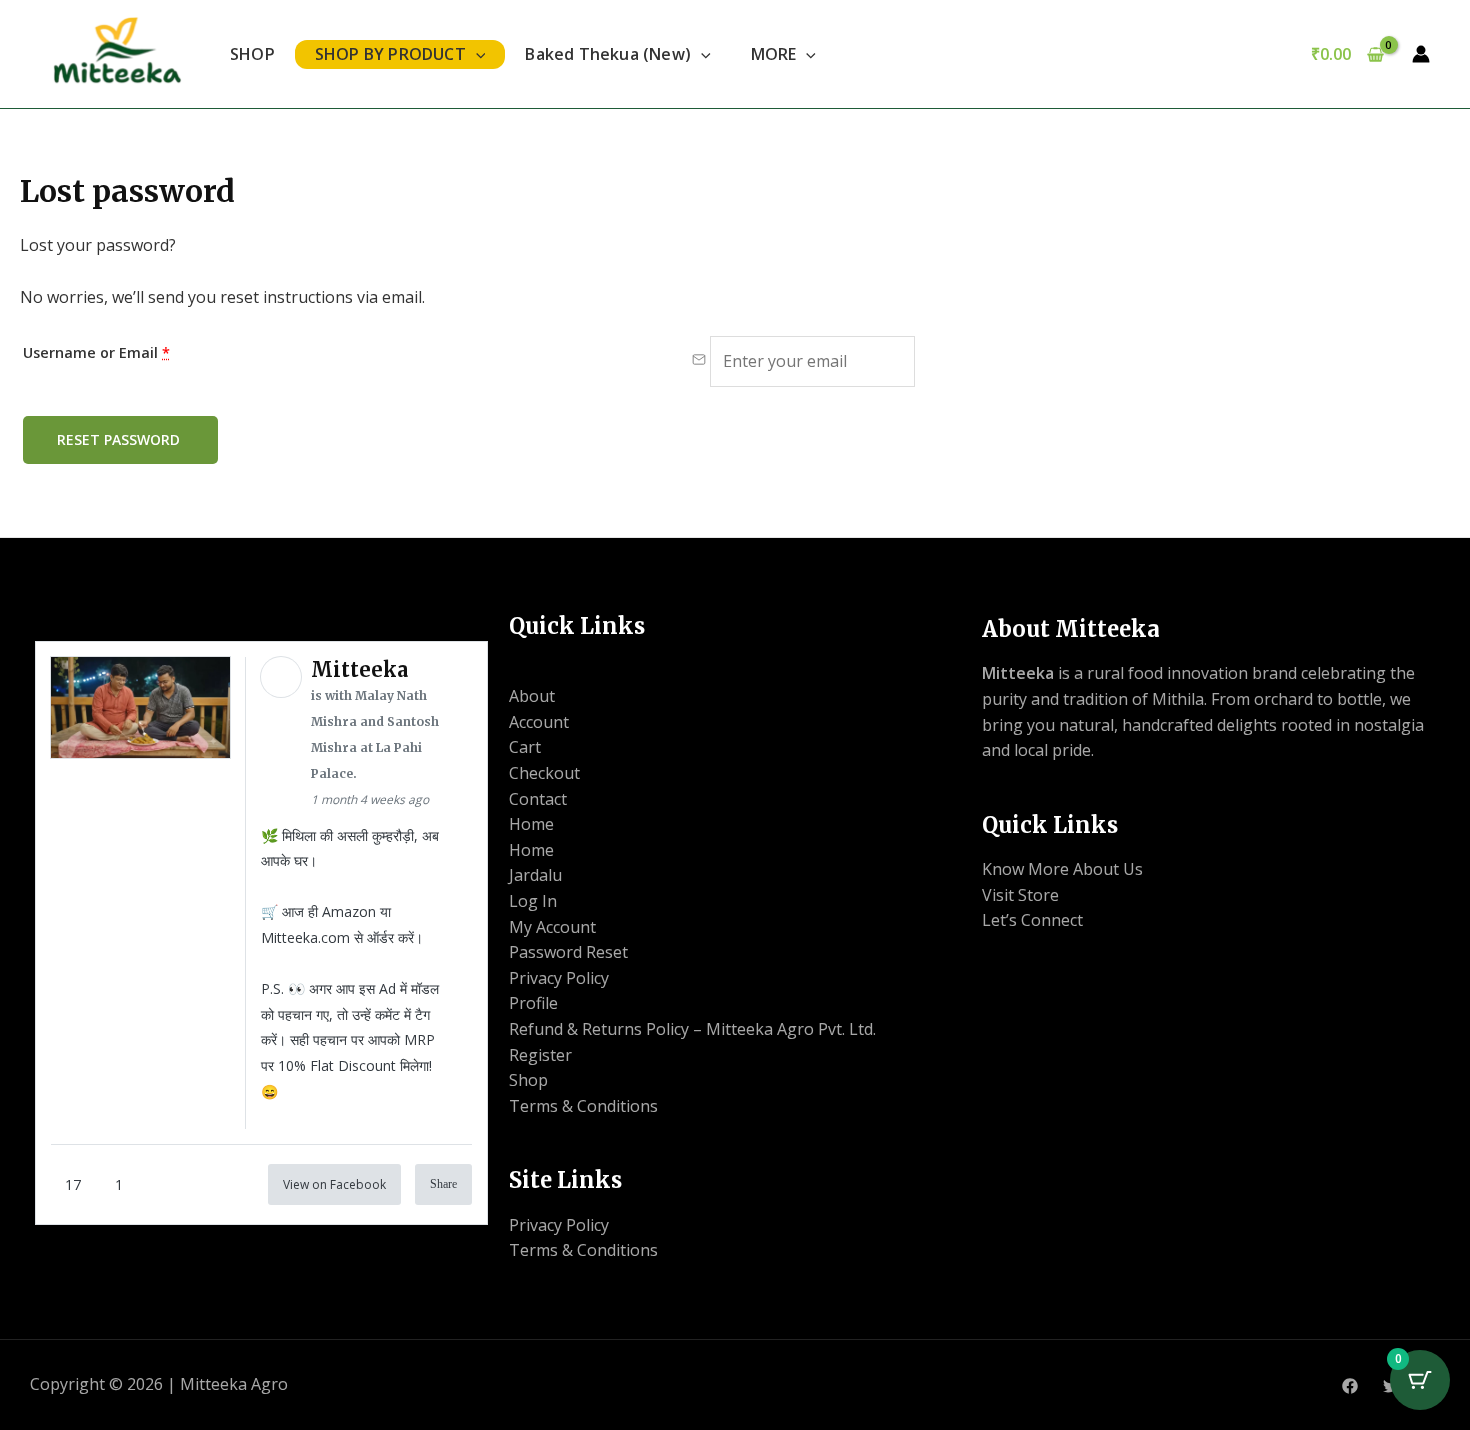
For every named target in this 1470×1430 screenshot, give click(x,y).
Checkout (544, 773)
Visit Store (1020, 895)
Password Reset (568, 952)
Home (531, 824)
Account (539, 722)
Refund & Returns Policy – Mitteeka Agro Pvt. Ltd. (692, 1029)
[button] (476, 54)
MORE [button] (774, 54)
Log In (533, 901)
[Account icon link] (1421, 54)
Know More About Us (1062, 869)
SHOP (252, 54)
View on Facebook (334, 1184)
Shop (528, 1080)
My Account (552, 927)
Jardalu (535, 875)
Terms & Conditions (583, 1106)
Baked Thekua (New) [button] (608, 54)
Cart (525, 747)
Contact (538, 799)
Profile (533, 1003)
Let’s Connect (1032, 920)
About (532, 696)
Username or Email (96, 352)
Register (540, 1055)
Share (443, 1184)
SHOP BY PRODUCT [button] (390, 54)
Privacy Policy (559, 978)
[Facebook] (1350, 1386)
